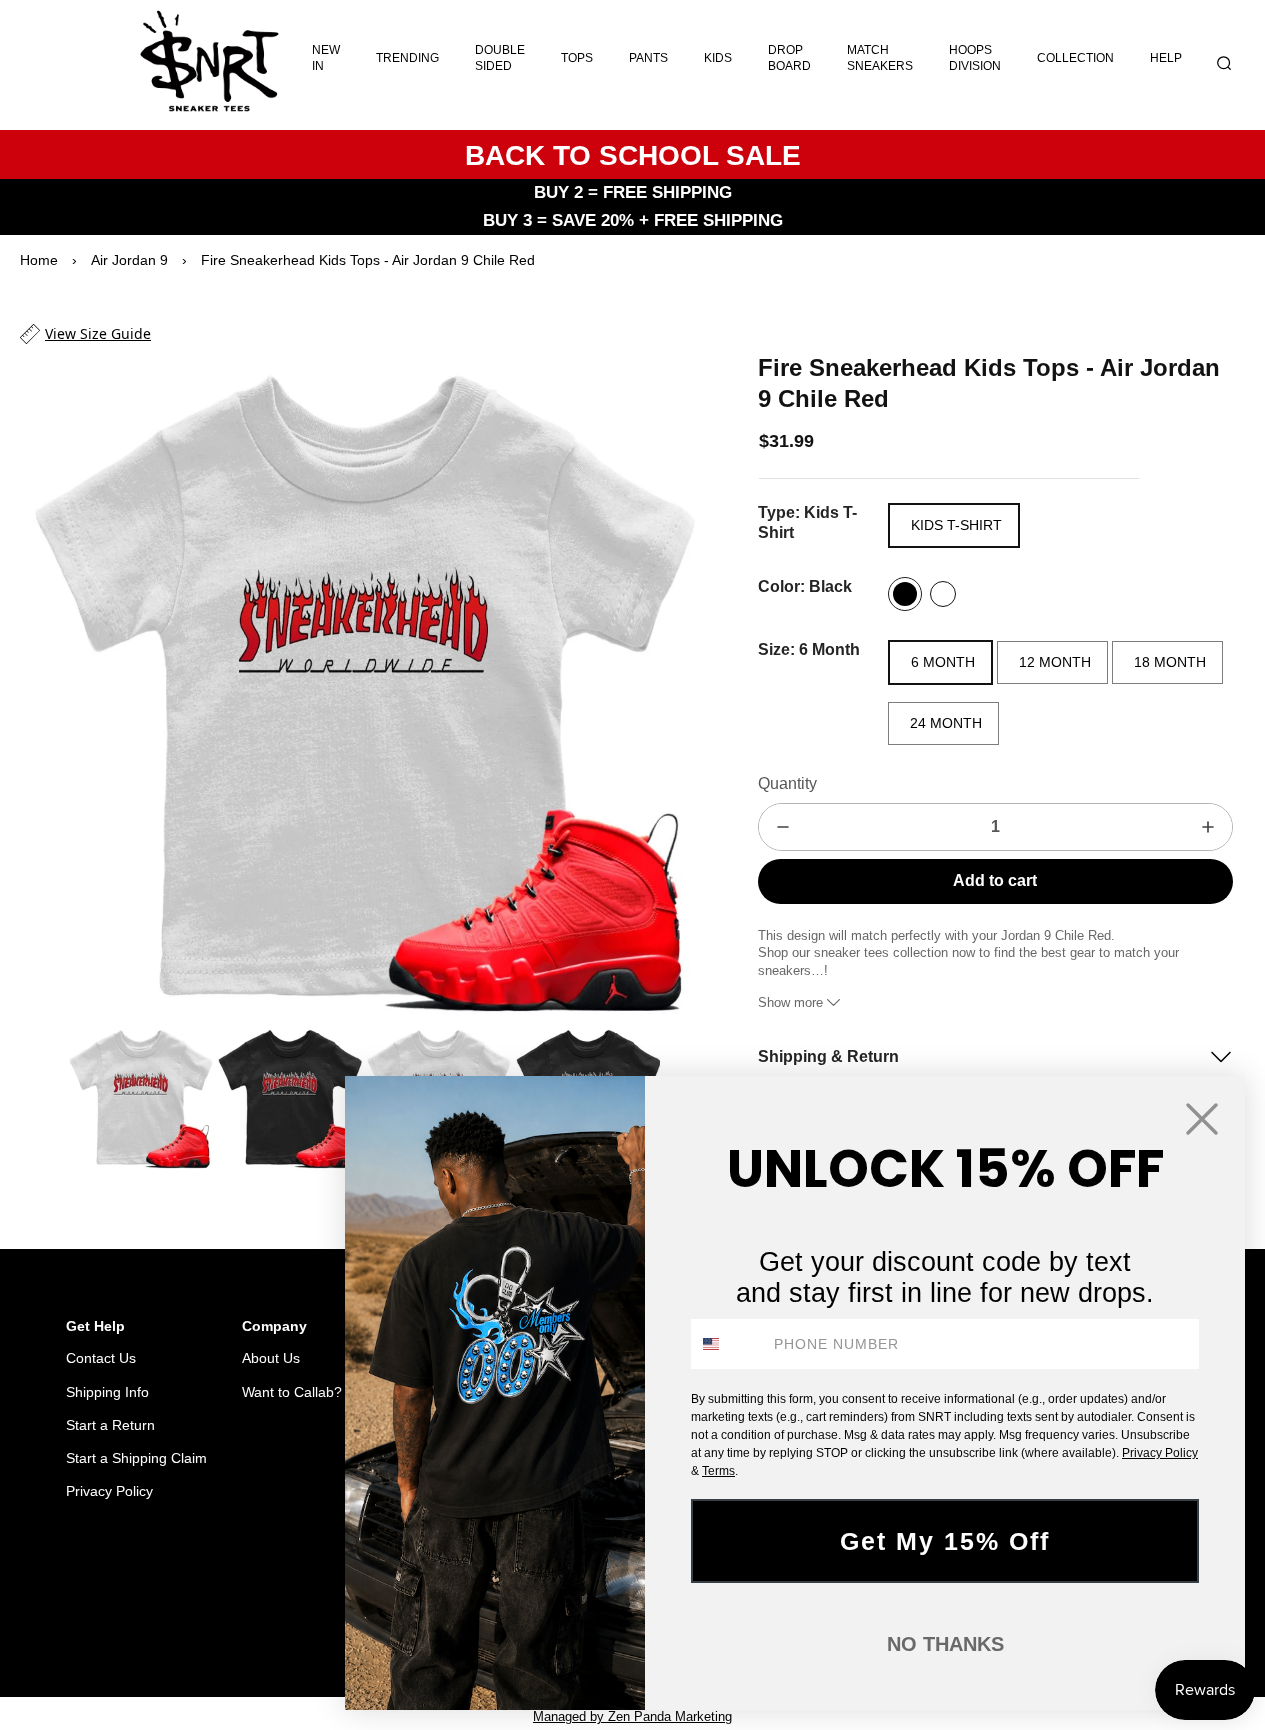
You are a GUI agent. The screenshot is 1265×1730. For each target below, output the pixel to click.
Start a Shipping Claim (136, 1458)
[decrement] (783, 827)
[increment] (1208, 827)
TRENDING (407, 58)
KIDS (718, 58)
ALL (230, 1627)
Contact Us (101, 1358)
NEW (281, 1627)
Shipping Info (107, 1392)
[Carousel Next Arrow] (668, 684)
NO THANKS (945, 1644)
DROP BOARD (789, 58)
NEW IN (326, 58)
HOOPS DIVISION (975, 58)
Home (39, 260)
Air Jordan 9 (129, 260)
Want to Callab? (292, 1392)
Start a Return (110, 1425)
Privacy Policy (109, 1491)
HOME (175, 1627)
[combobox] (728, 1344)
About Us (271, 1358)
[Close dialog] (1202, 1119)
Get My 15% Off (945, 1541)
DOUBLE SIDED (500, 58)
